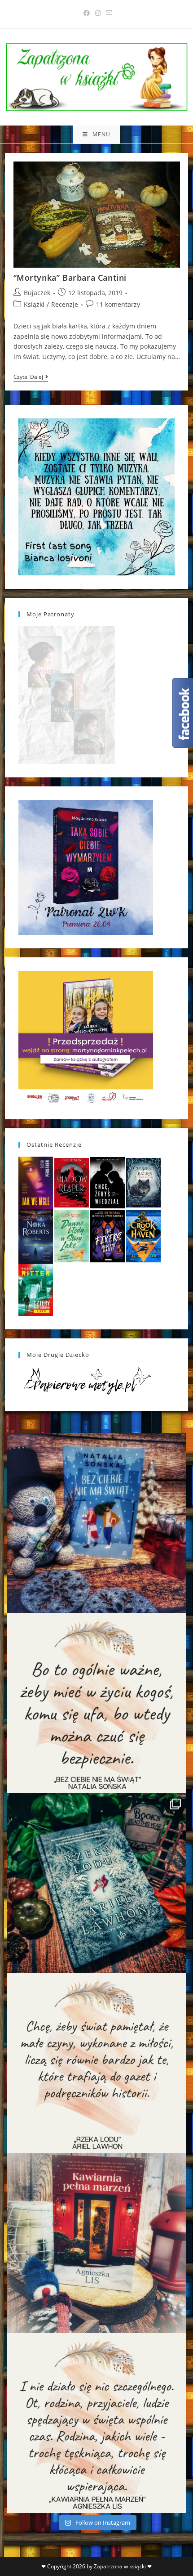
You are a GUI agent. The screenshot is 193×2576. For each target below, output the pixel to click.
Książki (34, 304)
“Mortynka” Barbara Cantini (70, 278)
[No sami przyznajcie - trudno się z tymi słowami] (96, 1703)
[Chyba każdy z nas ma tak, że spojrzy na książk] (96, 1883)
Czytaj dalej (31, 378)
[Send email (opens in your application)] (108, 13)
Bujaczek (37, 293)
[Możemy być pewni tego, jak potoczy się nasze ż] (96, 2243)
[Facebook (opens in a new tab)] (87, 13)
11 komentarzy (118, 304)
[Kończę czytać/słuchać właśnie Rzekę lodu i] (96, 2063)
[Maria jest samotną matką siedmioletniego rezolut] (96, 1523)
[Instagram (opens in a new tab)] (98, 13)
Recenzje (65, 304)
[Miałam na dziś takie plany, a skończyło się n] (96, 2423)
